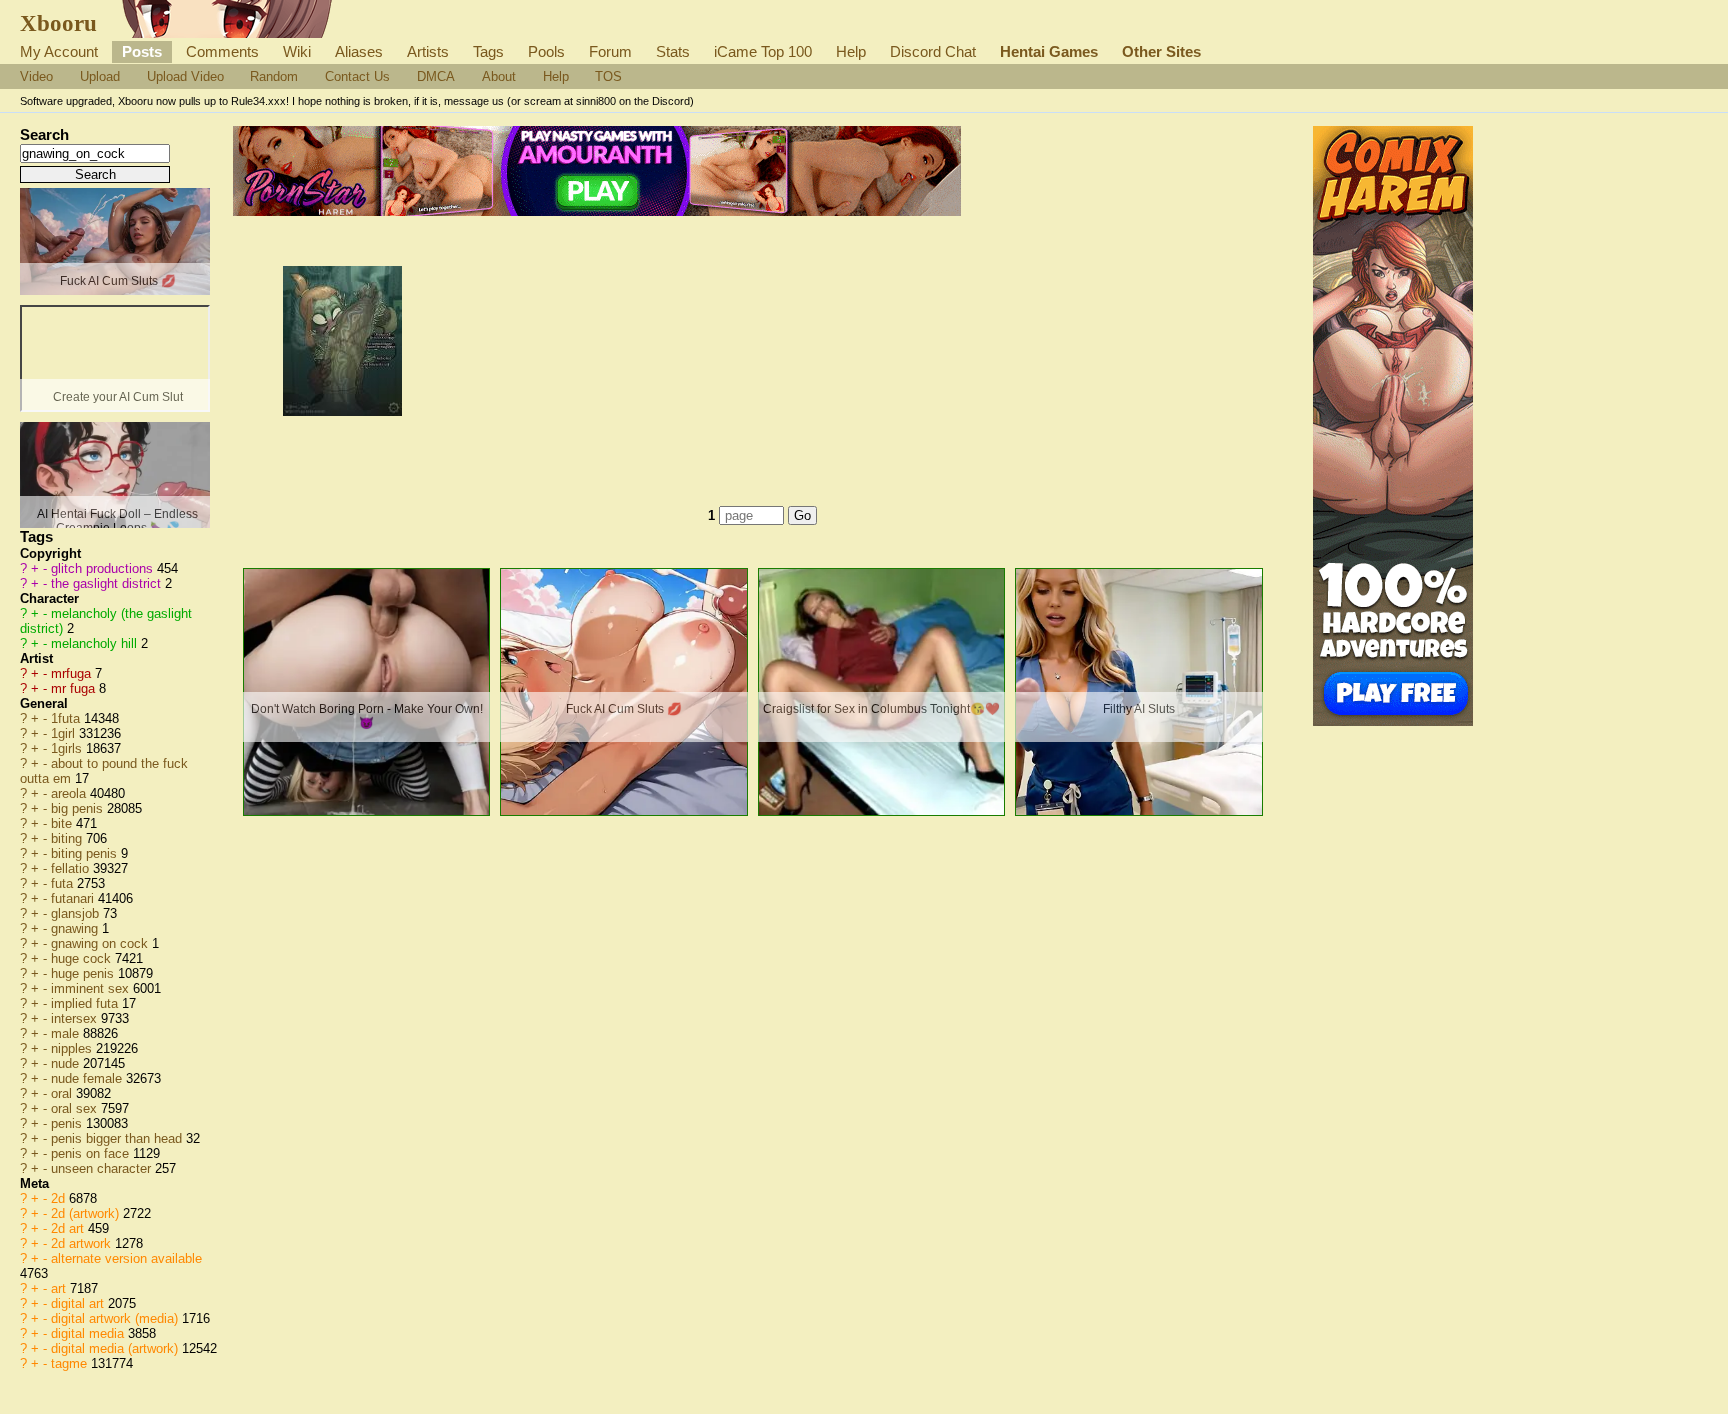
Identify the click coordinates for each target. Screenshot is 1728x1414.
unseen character (103, 1168)
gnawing (76, 928)
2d (60, 1198)
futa (64, 883)
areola (70, 793)
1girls (68, 748)
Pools (546, 51)
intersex (76, 1018)
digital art (79, 1303)
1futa (67, 718)
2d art (69, 1228)
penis (68, 1123)
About (499, 76)
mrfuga (73, 673)
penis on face (92, 1153)
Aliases (359, 51)
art (60, 1288)
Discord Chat (933, 51)
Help (851, 51)
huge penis (84, 973)
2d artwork (83, 1243)
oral (63, 1093)
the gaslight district (108, 583)
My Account (59, 51)
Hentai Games (1049, 51)
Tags (488, 51)
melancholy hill (96, 643)
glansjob (77, 913)
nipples (73, 1048)
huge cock (83, 958)
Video (36, 76)
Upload (100, 76)
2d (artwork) (87, 1213)
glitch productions (104, 568)
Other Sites (1161, 51)
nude (67, 1063)
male (67, 1033)
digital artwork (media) (116, 1318)
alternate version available (126, 1258)
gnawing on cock (101, 943)
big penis (79, 808)
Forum (610, 51)
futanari (74, 898)
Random (274, 76)
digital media (89, 1333)
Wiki (297, 51)
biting (68, 838)
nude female (88, 1078)
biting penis (86, 853)
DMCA (436, 76)
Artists (428, 51)
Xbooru (58, 23)
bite (63, 823)
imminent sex (92, 988)
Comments (222, 51)
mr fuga (75, 688)
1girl (65, 733)
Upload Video (185, 76)
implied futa (86, 1003)
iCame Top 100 (763, 51)
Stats (673, 51)
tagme (71, 1363)
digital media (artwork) (116, 1348)
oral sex (76, 1108)
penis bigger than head (118, 1138)
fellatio (72, 868)
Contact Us (357, 76)
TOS (608, 76)
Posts (142, 51)
